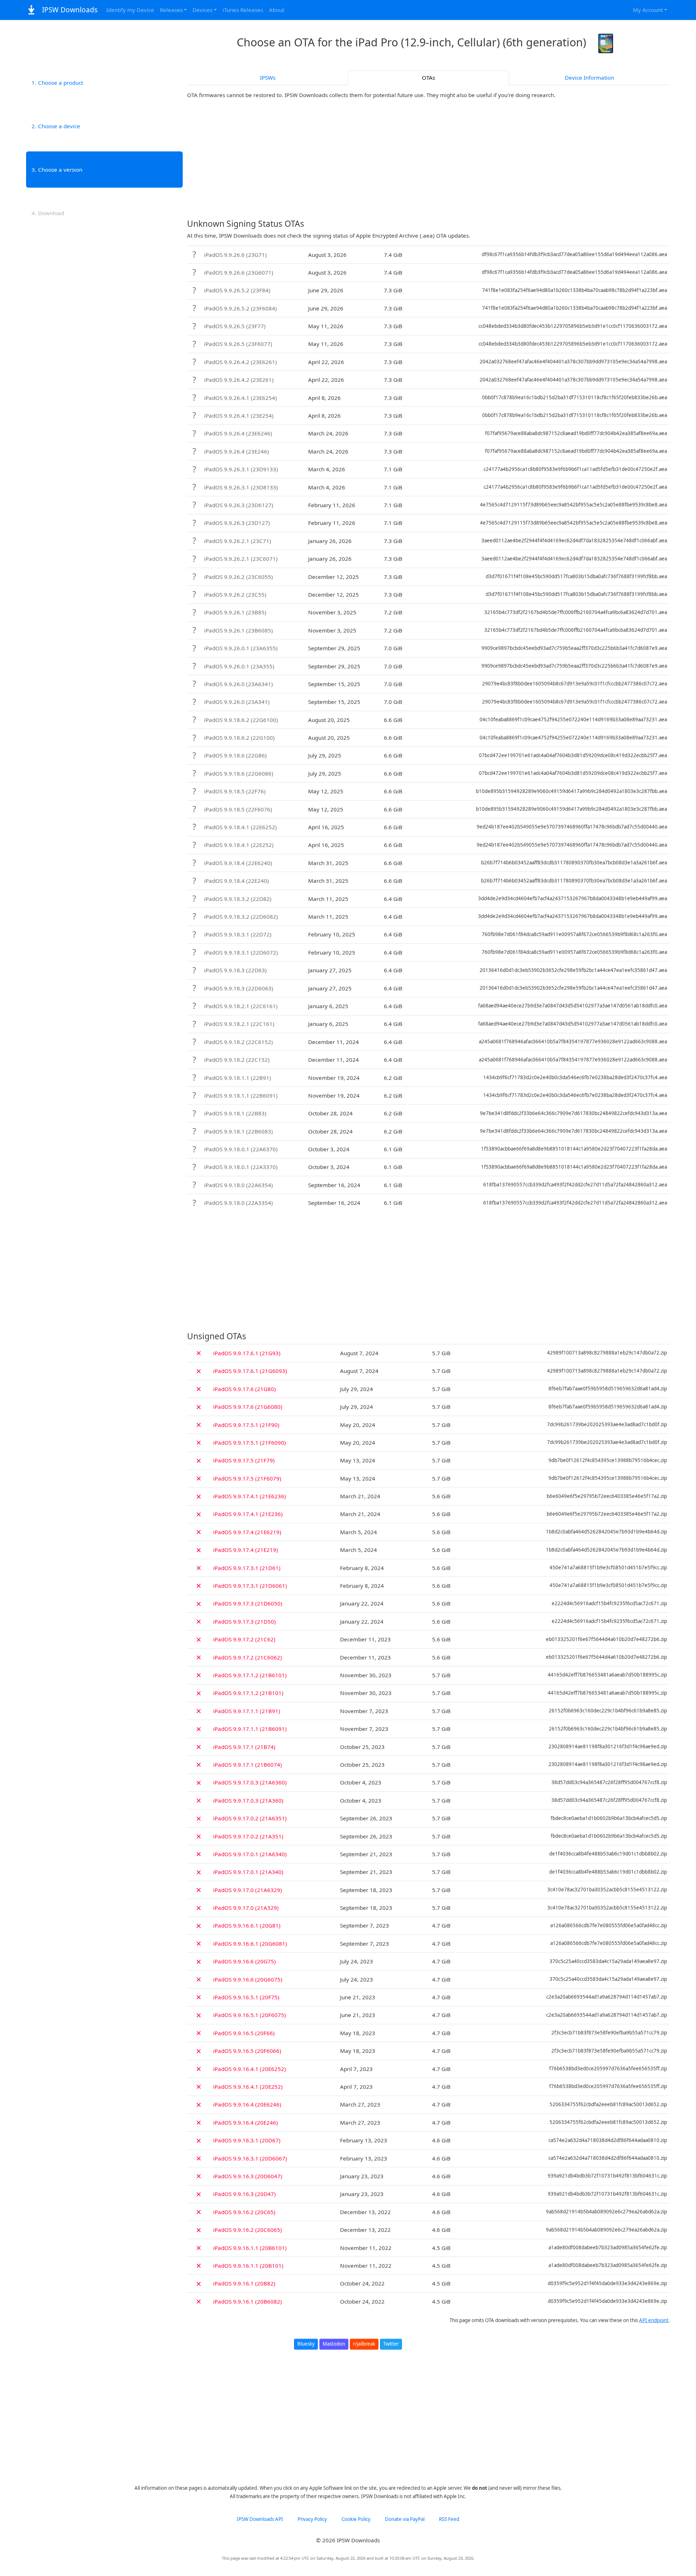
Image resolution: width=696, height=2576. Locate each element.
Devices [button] (202, 10)
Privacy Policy (312, 2519)
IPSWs (268, 78)
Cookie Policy (356, 2519)
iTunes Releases (243, 10)
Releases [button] (171, 10)
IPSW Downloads (69, 10)
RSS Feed (449, 2519)
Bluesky (306, 2344)
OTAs (428, 78)
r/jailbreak (364, 2344)
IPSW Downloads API (260, 2519)
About (277, 10)
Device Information (589, 78)
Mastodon (334, 2344)
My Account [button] (648, 10)
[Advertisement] (428, 159)
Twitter (391, 2344)
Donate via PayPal (405, 2519)
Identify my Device (130, 10)
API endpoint (654, 2320)
